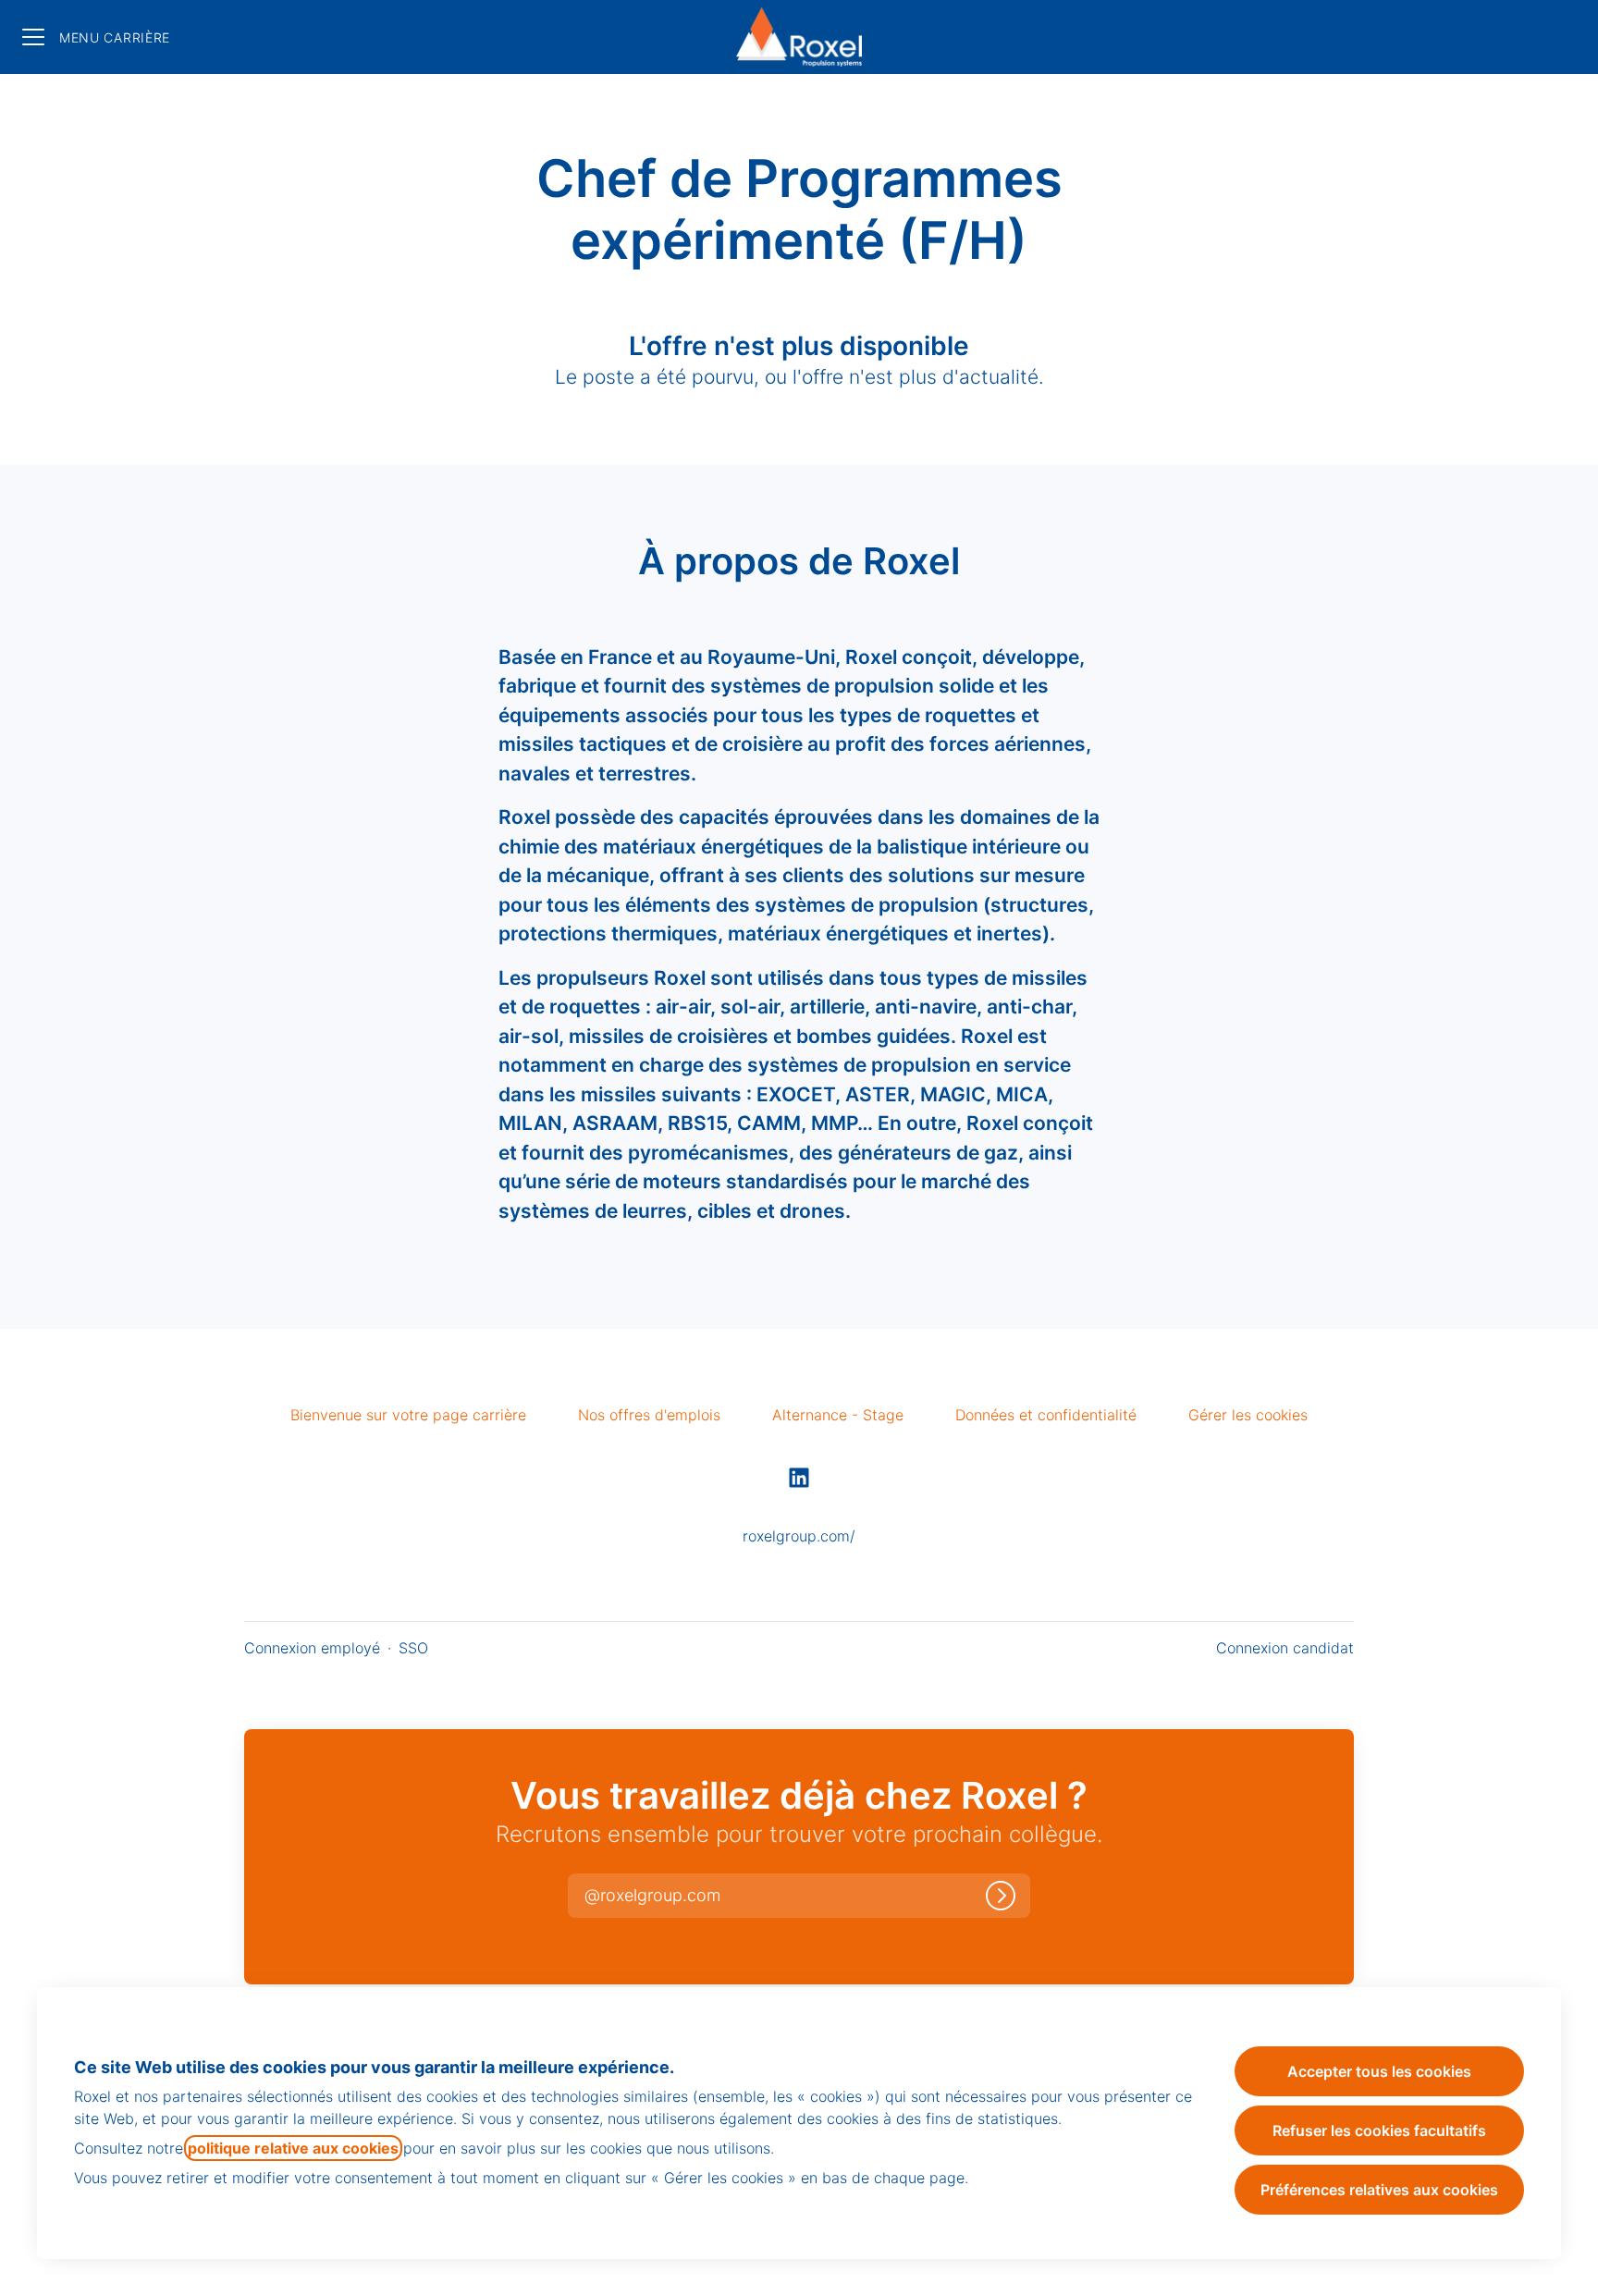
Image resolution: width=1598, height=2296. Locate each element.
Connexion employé (312, 1648)
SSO (413, 1648)
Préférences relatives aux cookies (1379, 2190)
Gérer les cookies (1248, 1415)
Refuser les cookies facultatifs (1379, 2130)
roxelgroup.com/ (799, 1536)
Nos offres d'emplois (649, 1415)
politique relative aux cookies (293, 2148)
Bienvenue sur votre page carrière (408, 1415)
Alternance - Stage (838, 1415)
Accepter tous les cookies (1379, 2071)
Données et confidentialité (1046, 1415)
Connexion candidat (1285, 1648)
